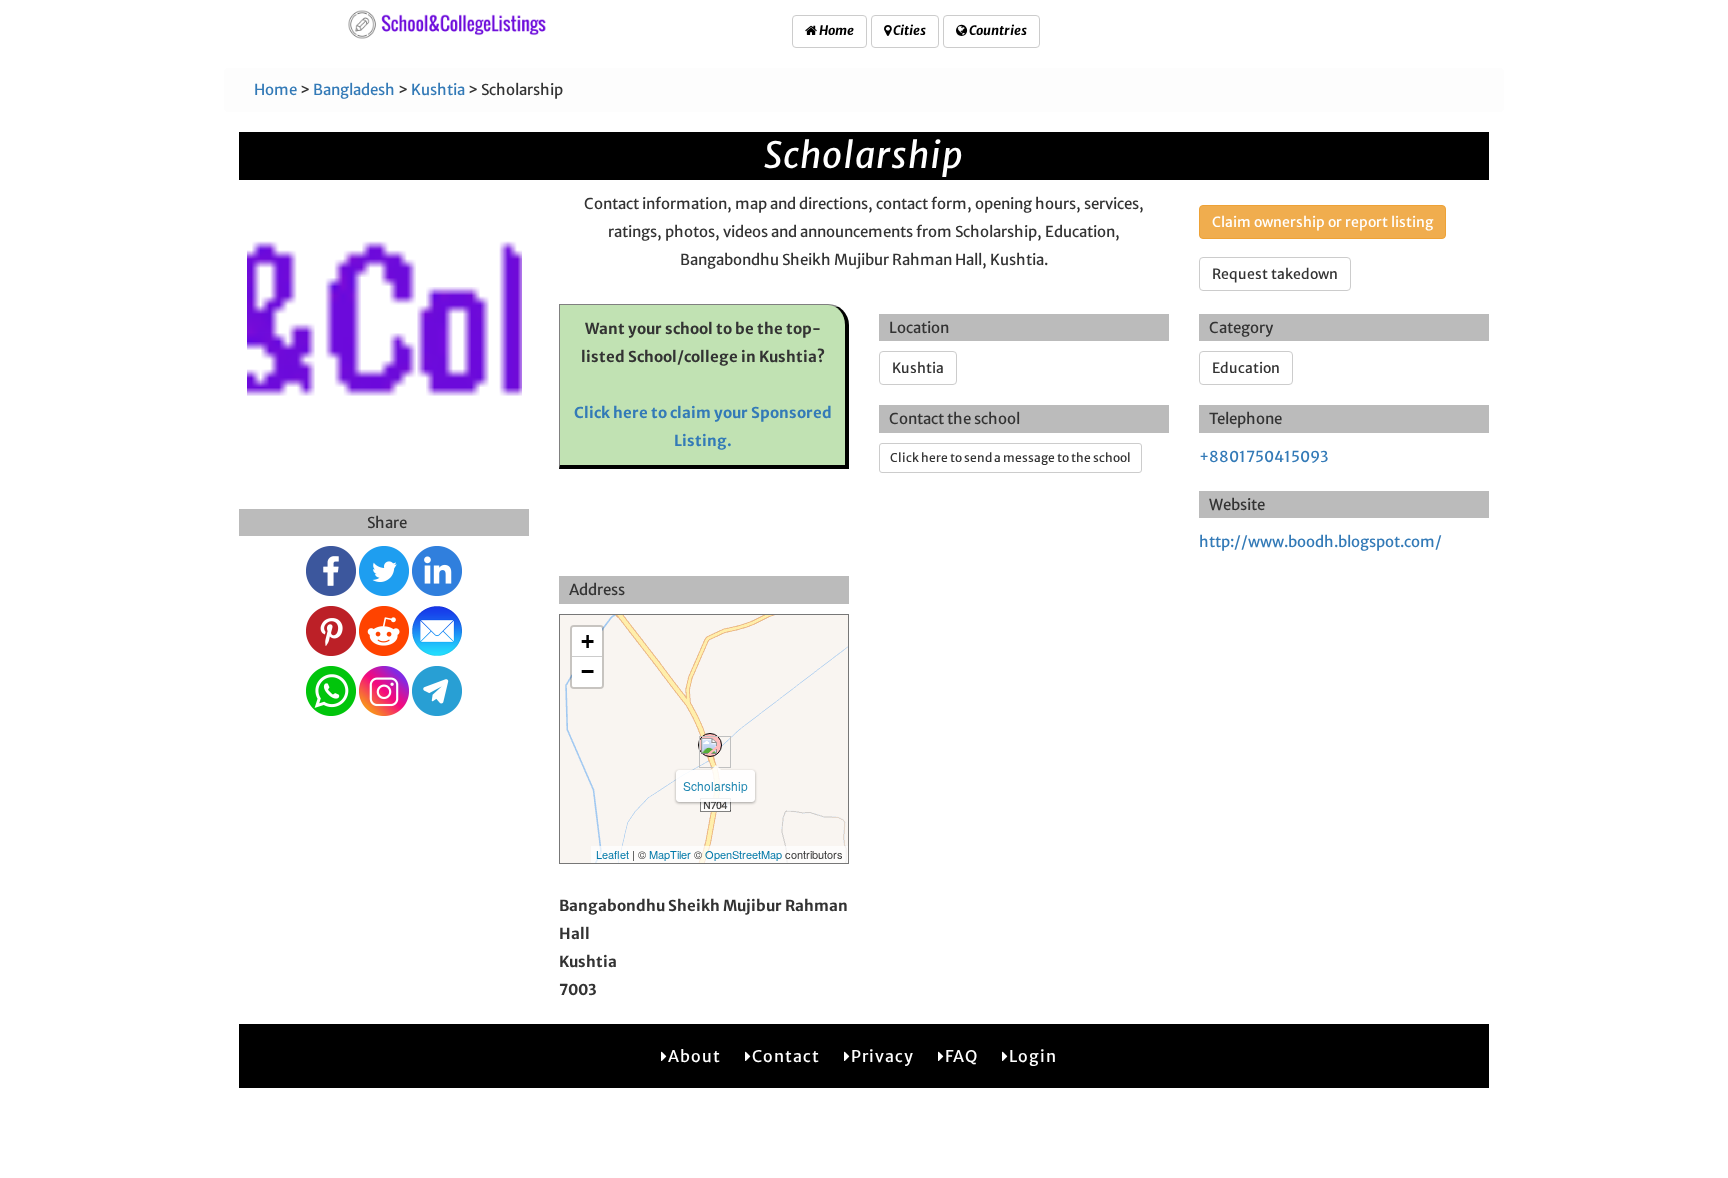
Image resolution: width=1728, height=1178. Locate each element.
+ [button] (587, 641)
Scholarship (715, 785)
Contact (786, 1056)
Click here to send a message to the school (1010, 457)
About (694, 1056)
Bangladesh (354, 89)
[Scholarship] (710, 745)
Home (835, 30)
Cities (908, 30)
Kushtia (438, 89)
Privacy (882, 1056)
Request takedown (1275, 274)
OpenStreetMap (743, 854)
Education (1246, 368)
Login (1033, 1056)
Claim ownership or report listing (1322, 222)
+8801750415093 (1263, 456)
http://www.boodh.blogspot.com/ (1320, 541)
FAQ (961, 1056)
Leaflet (612, 854)
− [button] (587, 671)
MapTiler (670, 854)
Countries (997, 30)
